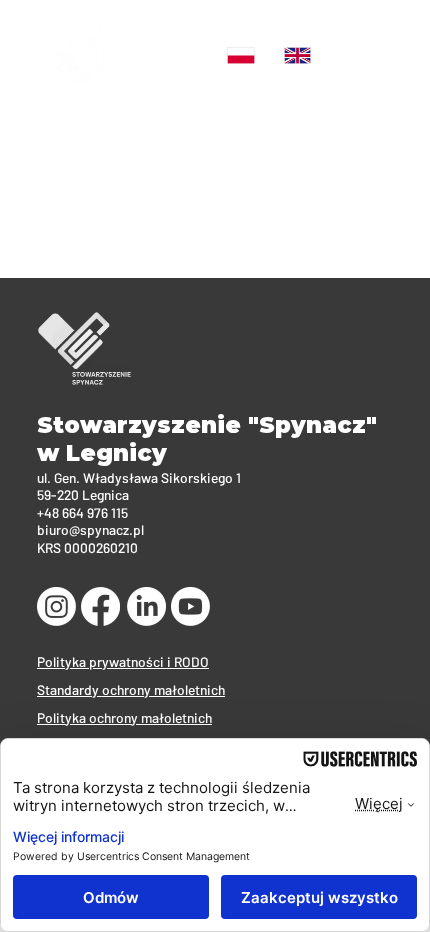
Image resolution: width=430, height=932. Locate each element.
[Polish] (241, 55)
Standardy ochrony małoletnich (131, 689)
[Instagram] (56, 606)
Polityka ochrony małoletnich (124, 717)
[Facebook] (100, 606)
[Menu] (375, 55)
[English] (297, 55)
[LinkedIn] (146, 606)
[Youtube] (190, 606)
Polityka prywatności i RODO (123, 661)
